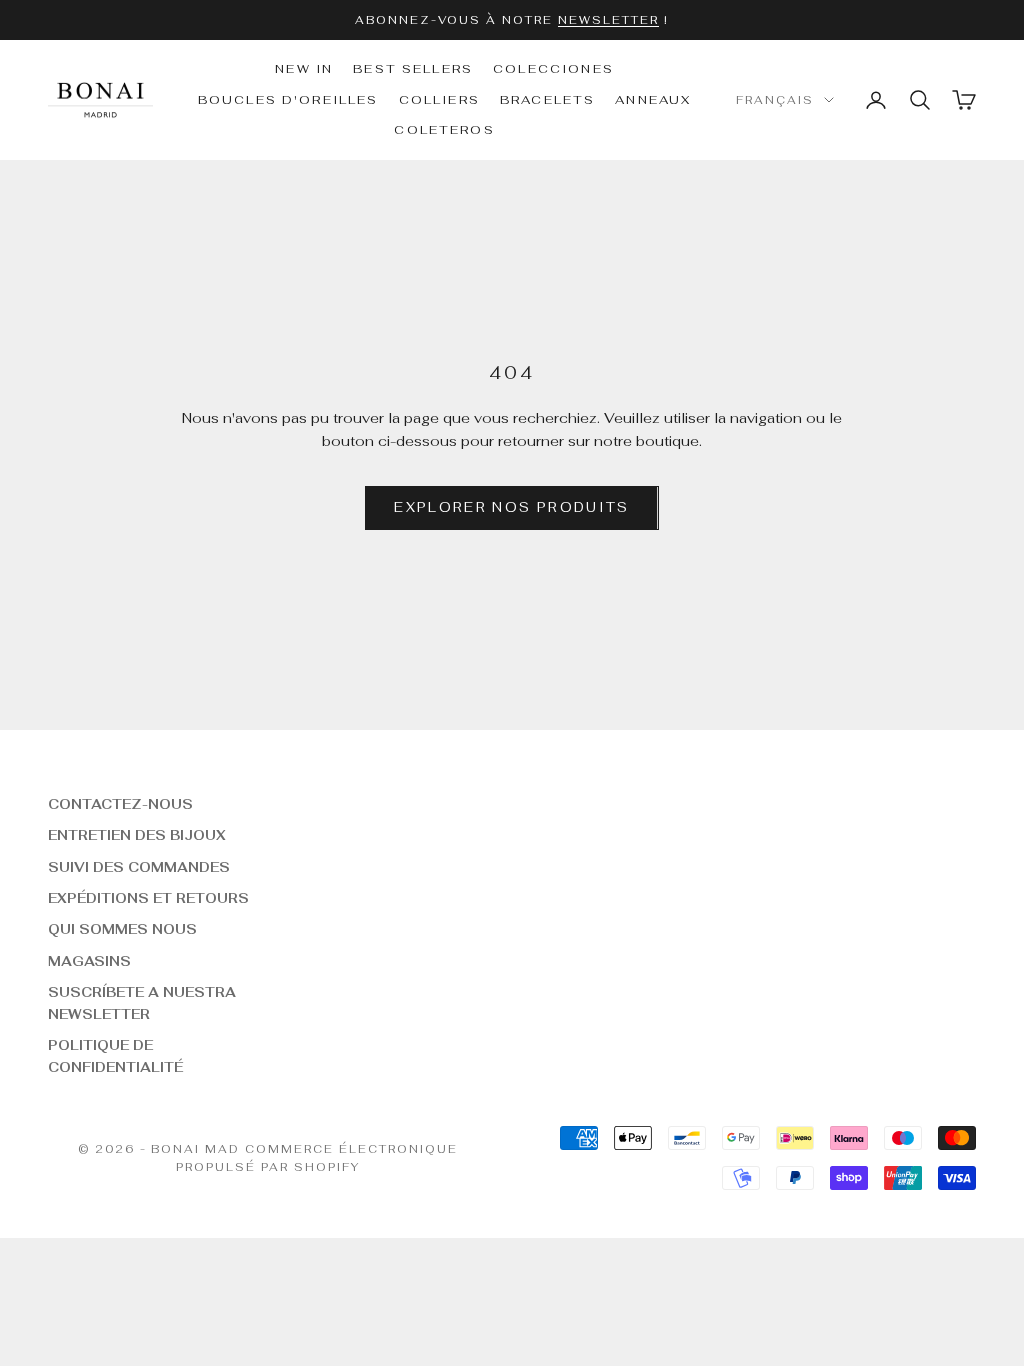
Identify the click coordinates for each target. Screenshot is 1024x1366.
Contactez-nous (120, 804)
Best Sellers (413, 69)
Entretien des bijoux (137, 835)
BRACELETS (547, 100)
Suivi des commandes (139, 867)
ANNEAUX (653, 100)
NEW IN (304, 69)
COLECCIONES (553, 69)
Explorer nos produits (511, 507)
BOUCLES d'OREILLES (288, 100)
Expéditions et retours (148, 898)
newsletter (608, 20)
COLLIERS (439, 100)
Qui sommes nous (122, 929)
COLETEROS (444, 130)
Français (775, 100)
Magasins (89, 961)
